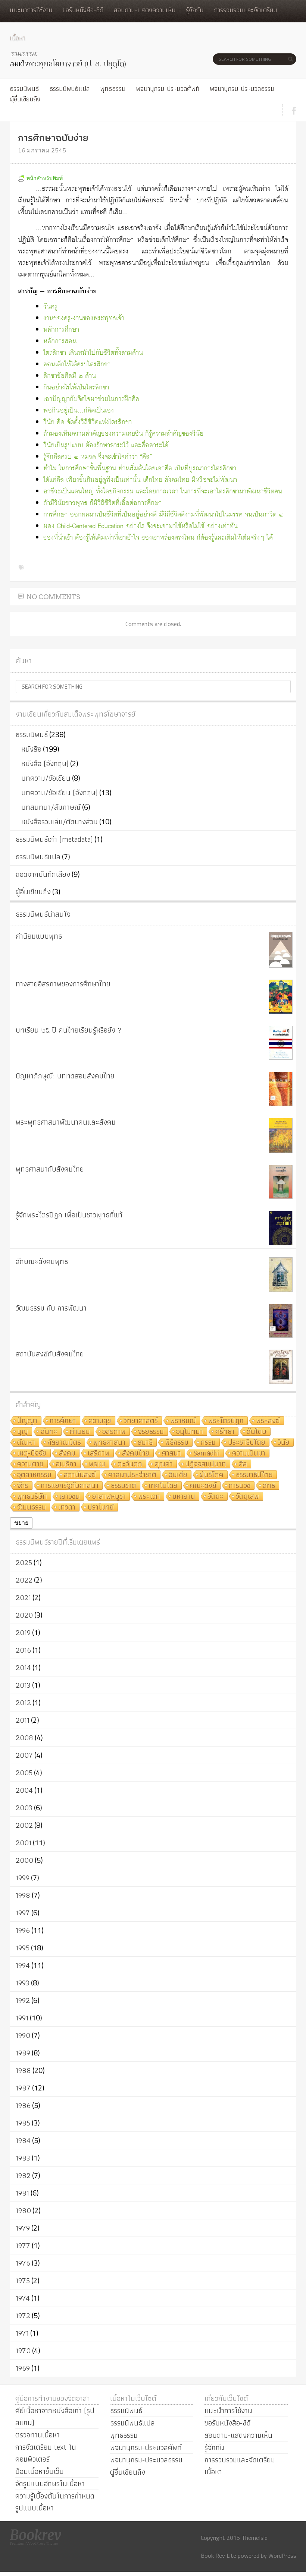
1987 (23, 2088)
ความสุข (100, 1421)
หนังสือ (31, 749)
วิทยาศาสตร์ (141, 1421)
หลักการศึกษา (61, 330)
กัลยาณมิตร (64, 1443)
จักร (23, 1486)
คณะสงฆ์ (203, 1486)
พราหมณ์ (183, 1421)
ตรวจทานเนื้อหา (38, 2435)
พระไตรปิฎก (226, 1421)
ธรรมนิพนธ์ (24, 88)
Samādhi (207, 1453)
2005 (24, 1773)
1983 (23, 2158)
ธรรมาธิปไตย (254, 1475)
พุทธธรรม (113, 88)
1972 (23, 2316)
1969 (23, 2368)
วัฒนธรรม (32, 1507)
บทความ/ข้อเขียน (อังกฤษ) (60, 793)
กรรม (208, 1443)
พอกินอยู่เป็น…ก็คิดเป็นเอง (79, 411)
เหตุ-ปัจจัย (32, 1453)
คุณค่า (164, 1464)
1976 (23, 2263)
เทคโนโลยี (163, 1486)
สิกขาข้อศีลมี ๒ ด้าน (70, 376)
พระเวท (149, 1497)
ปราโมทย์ (101, 1507)
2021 (23, 1597)
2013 (23, 1685)
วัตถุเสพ (247, 1497)
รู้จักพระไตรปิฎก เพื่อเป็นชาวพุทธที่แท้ (69, 1215)
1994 (23, 1965)
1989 (23, 2053)
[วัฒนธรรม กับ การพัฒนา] (281, 1321)
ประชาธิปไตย (247, 1443)
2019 (23, 1632)
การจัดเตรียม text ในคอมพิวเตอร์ (46, 2453)
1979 (23, 2228)
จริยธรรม (151, 1432)
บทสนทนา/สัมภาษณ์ (51, 807)
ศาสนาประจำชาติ (132, 1475)
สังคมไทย (136, 1453)
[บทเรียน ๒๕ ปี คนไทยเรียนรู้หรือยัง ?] (281, 1043)
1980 (23, 2210)
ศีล (243, 1464)
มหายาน (184, 1497)
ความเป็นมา (249, 1453)
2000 (24, 1860)
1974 (23, 2298)
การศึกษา (63, 1421)
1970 (23, 2351)
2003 (24, 1808)
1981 (22, 2193)
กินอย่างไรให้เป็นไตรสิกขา (76, 388)
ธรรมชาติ (124, 1486)
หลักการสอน (60, 342)
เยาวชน (70, 1497)
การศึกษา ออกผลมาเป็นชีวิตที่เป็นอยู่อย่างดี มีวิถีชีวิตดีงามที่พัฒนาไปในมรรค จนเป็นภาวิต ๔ (163, 515)
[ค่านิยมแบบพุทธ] (281, 950)
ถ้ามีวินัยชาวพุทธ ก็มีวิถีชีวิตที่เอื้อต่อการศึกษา (102, 503)
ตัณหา (26, 1443)
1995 (23, 1948)
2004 (24, 1790)
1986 (23, 2105)
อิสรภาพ (114, 1432)
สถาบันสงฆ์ (80, 1475)
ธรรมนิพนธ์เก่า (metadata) (54, 839)
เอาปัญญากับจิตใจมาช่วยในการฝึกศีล (91, 399)
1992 (23, 2000)
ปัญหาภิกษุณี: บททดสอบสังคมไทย (65, 1076)
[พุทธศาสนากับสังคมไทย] (281, 1182)
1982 (23, 2175)
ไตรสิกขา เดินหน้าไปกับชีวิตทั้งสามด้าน (93, 353)
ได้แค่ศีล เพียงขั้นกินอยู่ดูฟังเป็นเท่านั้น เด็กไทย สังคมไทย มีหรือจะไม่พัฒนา (140, 480)
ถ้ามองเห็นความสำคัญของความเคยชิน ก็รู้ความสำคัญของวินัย (123, 434)
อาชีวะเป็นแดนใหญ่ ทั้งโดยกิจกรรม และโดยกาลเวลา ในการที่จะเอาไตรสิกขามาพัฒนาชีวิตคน (163, 492)
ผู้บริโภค (212, 1475)
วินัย (284, 1443)
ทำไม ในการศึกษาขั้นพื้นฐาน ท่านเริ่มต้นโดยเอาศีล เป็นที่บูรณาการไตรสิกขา (140, 469)
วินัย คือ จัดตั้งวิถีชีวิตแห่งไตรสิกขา (88, 422)
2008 (24, 1738)
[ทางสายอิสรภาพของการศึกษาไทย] (281, 997)
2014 (23, 1668)
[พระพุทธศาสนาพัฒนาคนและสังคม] (281, 1135)
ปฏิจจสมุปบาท (206, 1464)
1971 (22, 2333)
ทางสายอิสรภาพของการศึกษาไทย (63, 984)
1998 (23, 1895)
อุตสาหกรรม (34, 1475)
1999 (23, 1878)
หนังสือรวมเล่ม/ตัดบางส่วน (60, 822)
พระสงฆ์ (268, 1421)
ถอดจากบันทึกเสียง (43, 874)
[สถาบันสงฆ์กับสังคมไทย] (281, 1367)
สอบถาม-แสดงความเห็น (145, 10)
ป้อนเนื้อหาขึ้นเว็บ (40, 2471)
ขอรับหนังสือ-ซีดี (83, 10)
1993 (23, 1983)
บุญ (23, 1432)
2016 (23, 1650)
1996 (23, 1930)
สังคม (67, 1453)
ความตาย (30, 1464)
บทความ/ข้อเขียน (46, 778)
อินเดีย (178, 1475)
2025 (24, 1562)
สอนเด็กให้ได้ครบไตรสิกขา (77, 365)
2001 (24, 1843)
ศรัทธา (225, 1432)
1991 (22, 2018)
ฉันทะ (49, 1432)
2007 (24, 1755)
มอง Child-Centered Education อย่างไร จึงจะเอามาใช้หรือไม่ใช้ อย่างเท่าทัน (140, 526)
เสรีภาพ (99, 1453)
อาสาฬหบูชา (109, 1497)
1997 (23, 1913)
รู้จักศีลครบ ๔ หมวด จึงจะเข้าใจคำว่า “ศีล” (98, 457)
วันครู (50, 307)
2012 (23, 1703)
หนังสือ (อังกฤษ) (45, 764)
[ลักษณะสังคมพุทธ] (281, 1275)
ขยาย (21, 1523)
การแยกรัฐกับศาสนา (70, 1486)
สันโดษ (257, 1432)
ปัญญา (27, 1421)
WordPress (282, 2556)
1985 (23, 2123)
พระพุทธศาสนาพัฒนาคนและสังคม (66, 1122)
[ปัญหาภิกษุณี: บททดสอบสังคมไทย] (281, 1089)
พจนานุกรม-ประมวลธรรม (242, 88)
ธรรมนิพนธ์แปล (69, 88)
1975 (23, 2281)
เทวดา (67, 1507)
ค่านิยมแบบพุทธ (39, 936)
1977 (23, 2245)
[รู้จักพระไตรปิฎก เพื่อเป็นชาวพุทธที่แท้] (281, 1228)
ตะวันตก (130, 1464)
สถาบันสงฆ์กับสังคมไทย (50, 1354)
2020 (24, 1615)
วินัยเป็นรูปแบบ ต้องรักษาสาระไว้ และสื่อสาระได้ (106, 445)
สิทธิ (269, 1486)
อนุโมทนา (190, 1432)
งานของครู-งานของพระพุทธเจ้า (84, 318)
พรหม (97, 1464)
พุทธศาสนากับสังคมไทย (50, 1169)
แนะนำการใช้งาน (31, 10)
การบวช (240, 1486)
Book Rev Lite (218, 2556)
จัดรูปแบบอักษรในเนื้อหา (50, 2484)
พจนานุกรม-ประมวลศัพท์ (168, 88)
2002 (24, 1825)
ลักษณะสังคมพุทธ (42, 1261)
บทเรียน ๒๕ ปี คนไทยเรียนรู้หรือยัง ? (69, 1030)
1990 (23, 2035)
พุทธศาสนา (109, 1443)
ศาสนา (171, 1453)
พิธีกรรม (177, 1443)
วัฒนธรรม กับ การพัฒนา (51, 1308)
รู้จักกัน (195, 10)
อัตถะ (216, 1497)
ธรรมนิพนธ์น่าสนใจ (43, 914)
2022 (24, 1580)
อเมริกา (66, 1464)
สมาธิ (145, 1443)
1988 (23, 2070)
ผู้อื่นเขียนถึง (25, 99)
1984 (23, 2140)
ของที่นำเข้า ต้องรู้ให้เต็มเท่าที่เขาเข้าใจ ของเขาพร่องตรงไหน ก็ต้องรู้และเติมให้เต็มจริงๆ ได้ (158, 538)
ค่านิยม (80, 1432)
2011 (23, 1720)
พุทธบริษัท (32, 1497)
